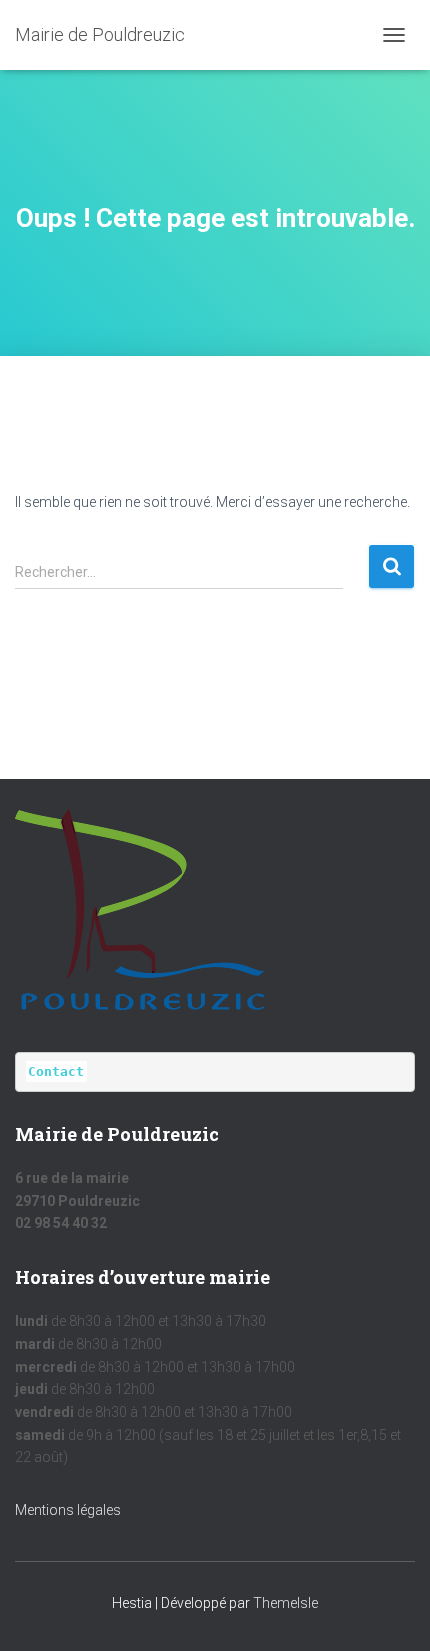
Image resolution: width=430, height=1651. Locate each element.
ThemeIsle (285, 1603)
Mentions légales (68, 1510)
